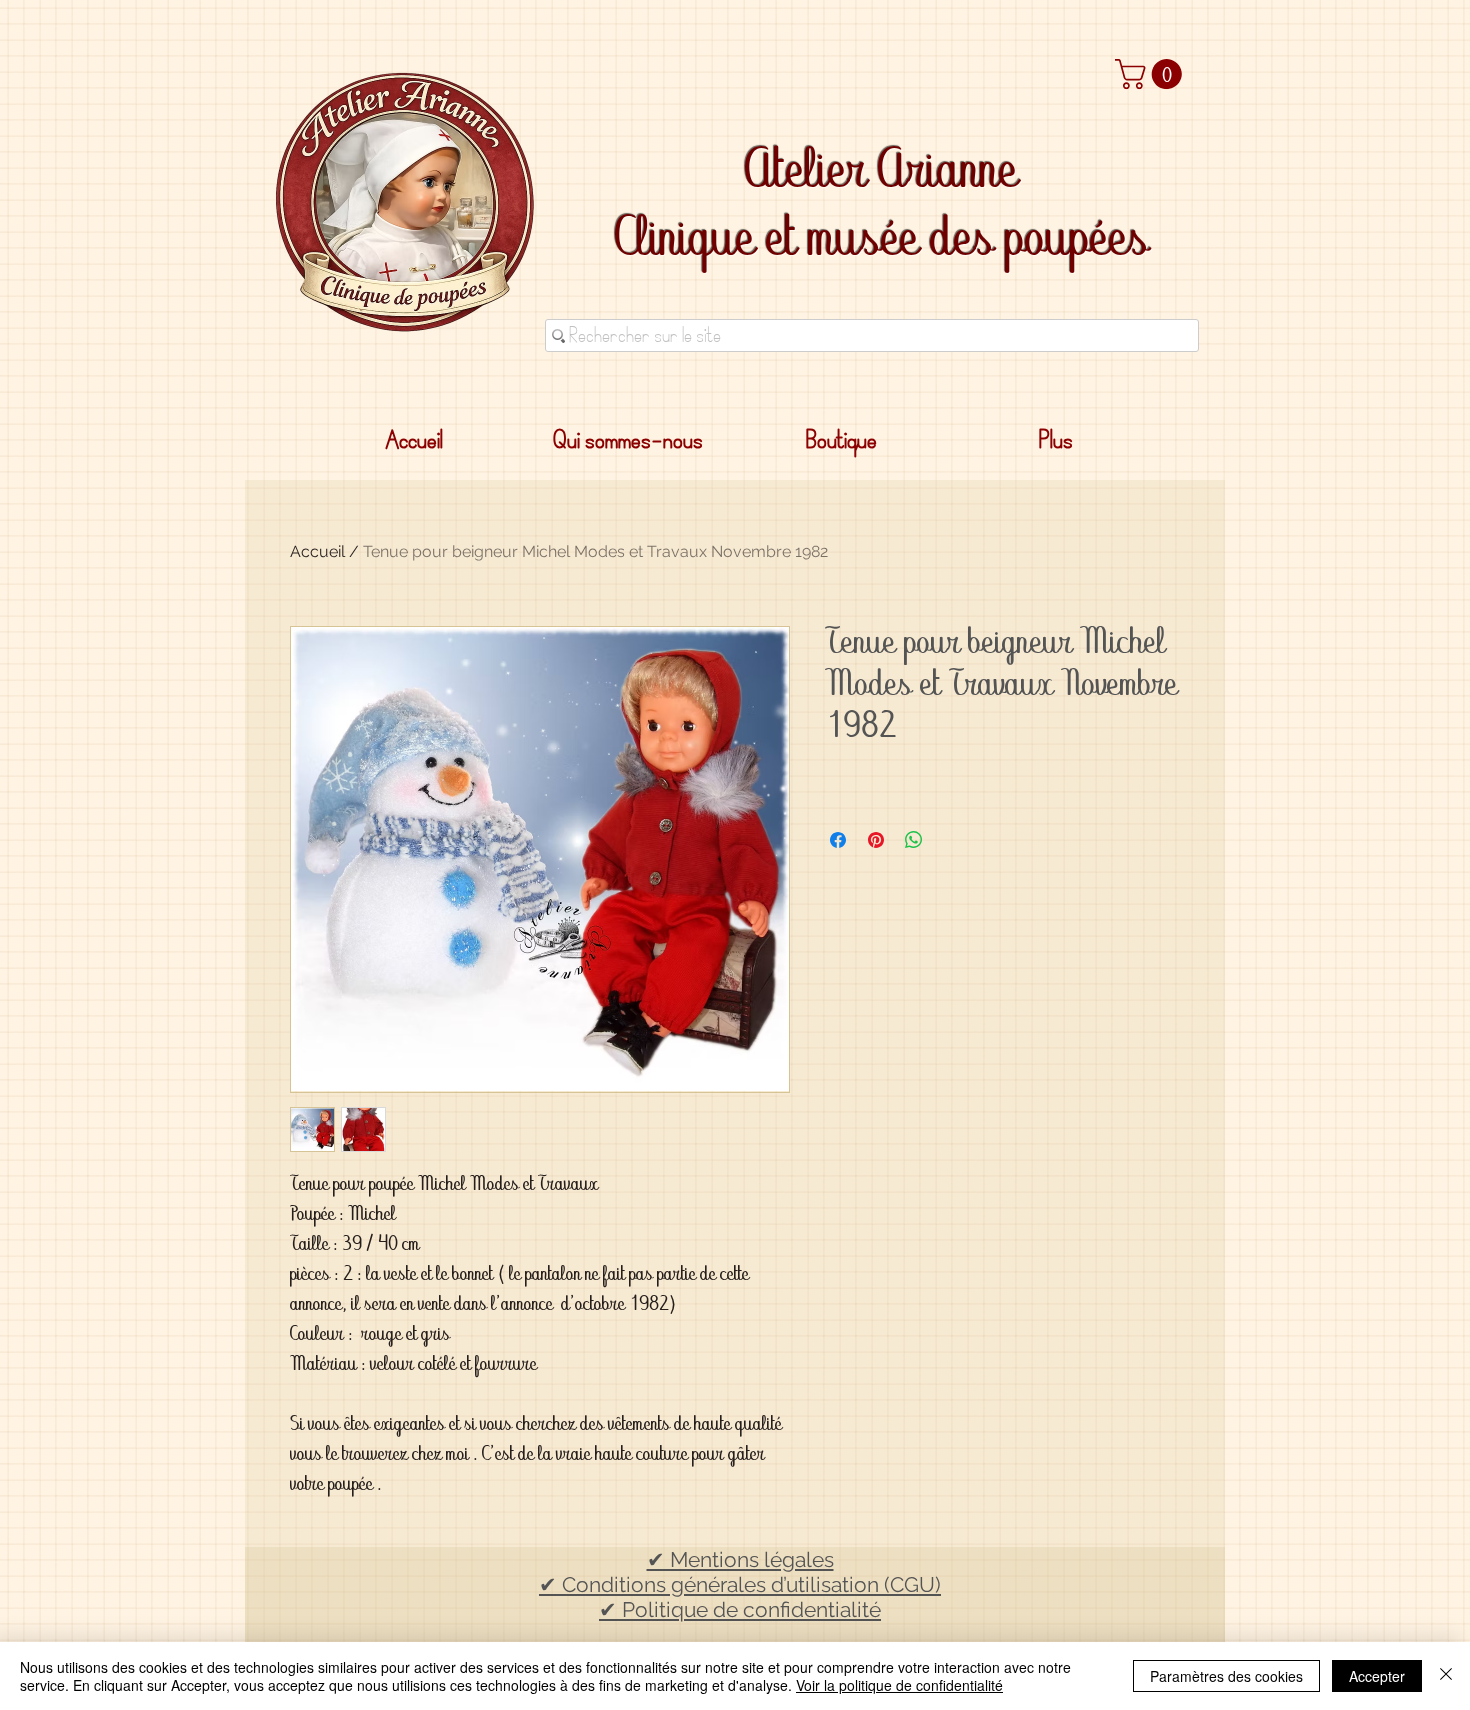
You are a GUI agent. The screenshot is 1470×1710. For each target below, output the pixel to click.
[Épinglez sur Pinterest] (876, 840)
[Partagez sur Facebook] (838, 840)
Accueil (317, 551)
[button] (1152, 74)
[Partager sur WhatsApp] (914, 840)
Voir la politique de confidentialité (899, 1685)
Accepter (1377, 1676)
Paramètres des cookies (1226, 1676)
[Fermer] (1446, 1676)
